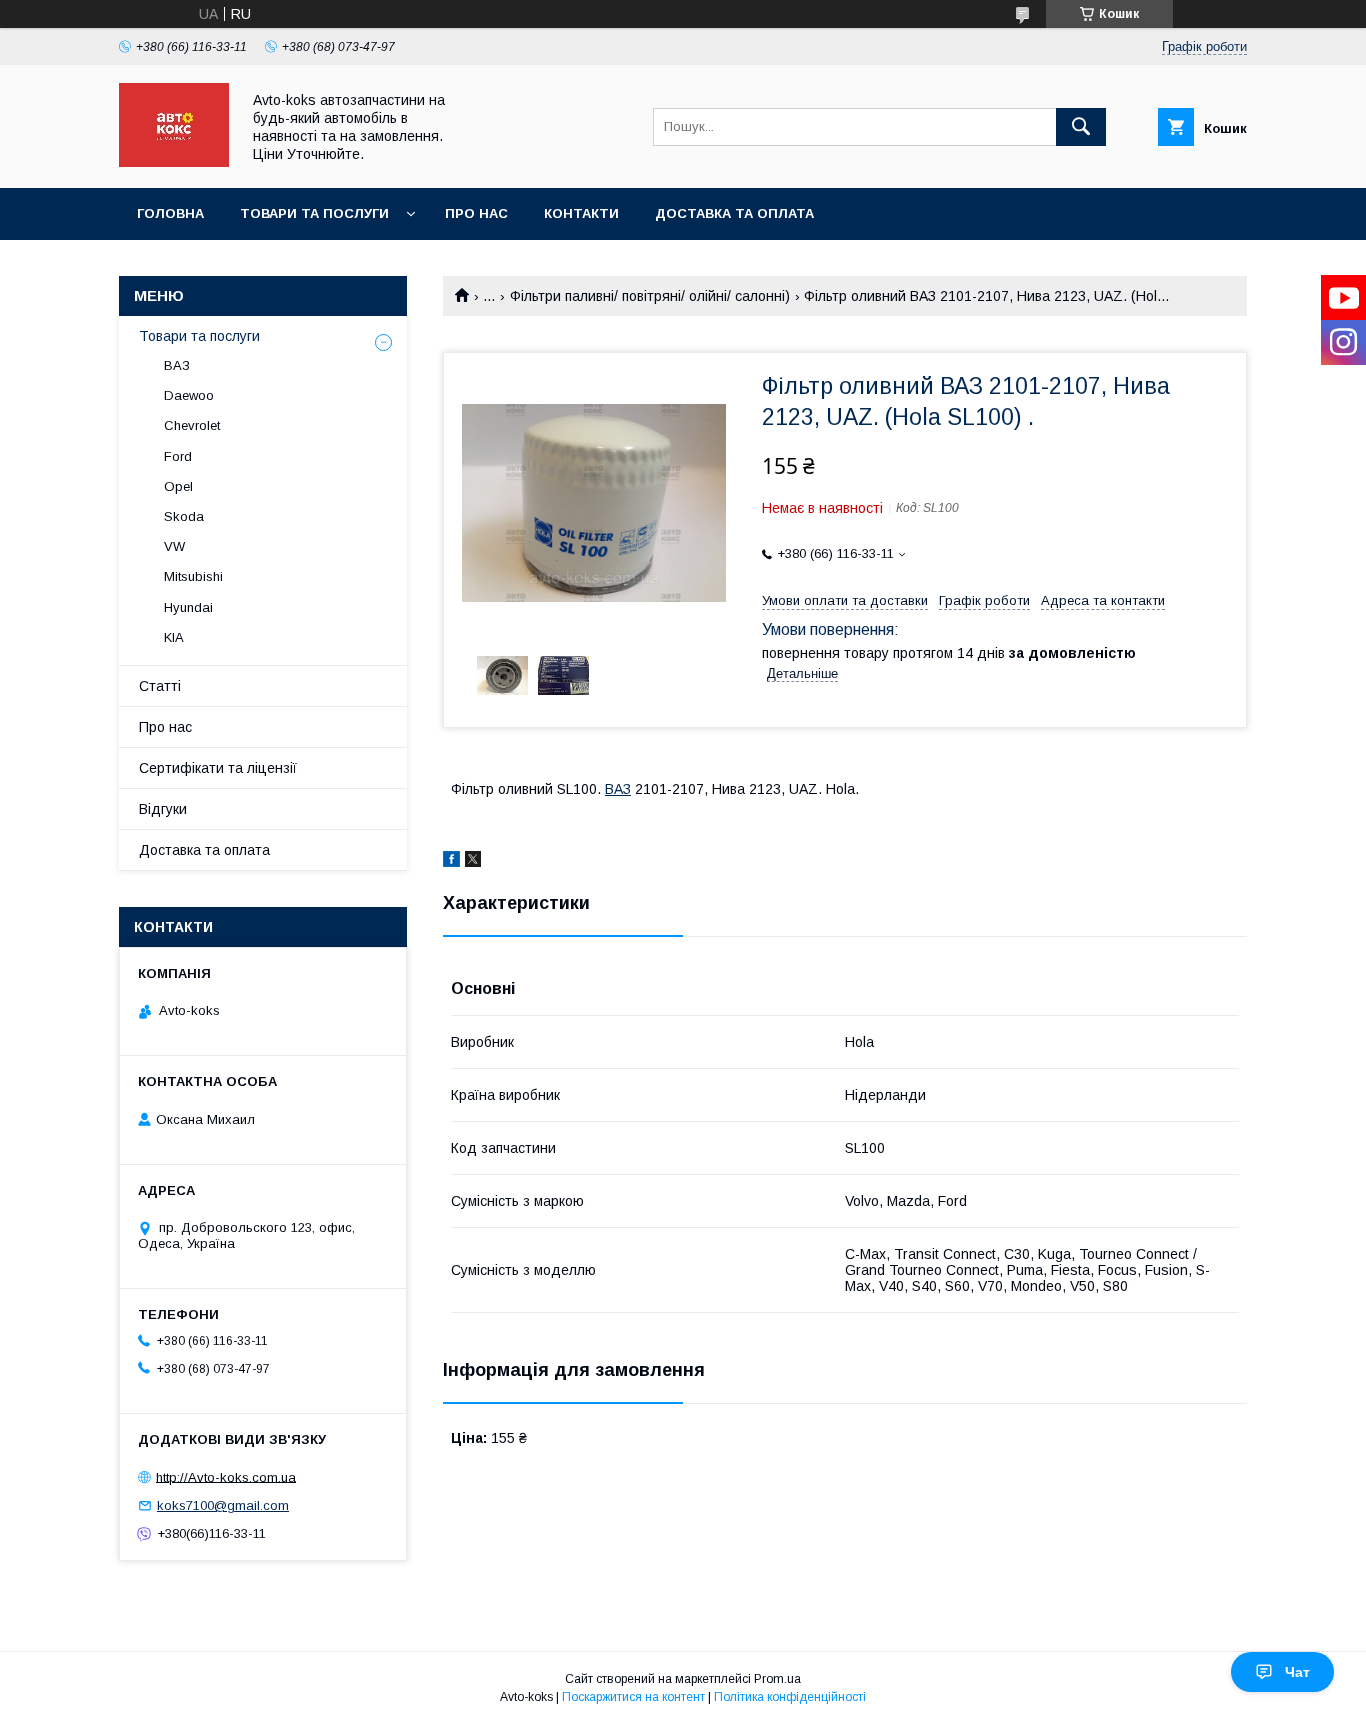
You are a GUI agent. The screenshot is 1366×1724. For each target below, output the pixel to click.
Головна (170, 213)
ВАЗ (618, 789)
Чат (1297, 1672)
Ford (178, 456)
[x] (473, 862)
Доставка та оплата (734, 213)
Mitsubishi (193, 576)
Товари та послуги (314, 213)
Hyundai (188, 607)
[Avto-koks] (174, 162)
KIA (174, 637)
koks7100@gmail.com (223, 1505)
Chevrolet (192, 425)
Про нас (476, 213)
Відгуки (163, 809)
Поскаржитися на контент (633, 1697)
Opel (178, 486)
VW (174, 546)
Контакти (581, 213)
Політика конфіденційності (790, 1697)
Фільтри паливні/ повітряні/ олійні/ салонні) (650, 296)
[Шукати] (1081, 127)
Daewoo (189, 395)
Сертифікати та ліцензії (218, 768)
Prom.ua (777, 1679)
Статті (160, 686)
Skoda (184, 516)
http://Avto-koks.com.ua (226, 1476)
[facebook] (451, 862)
